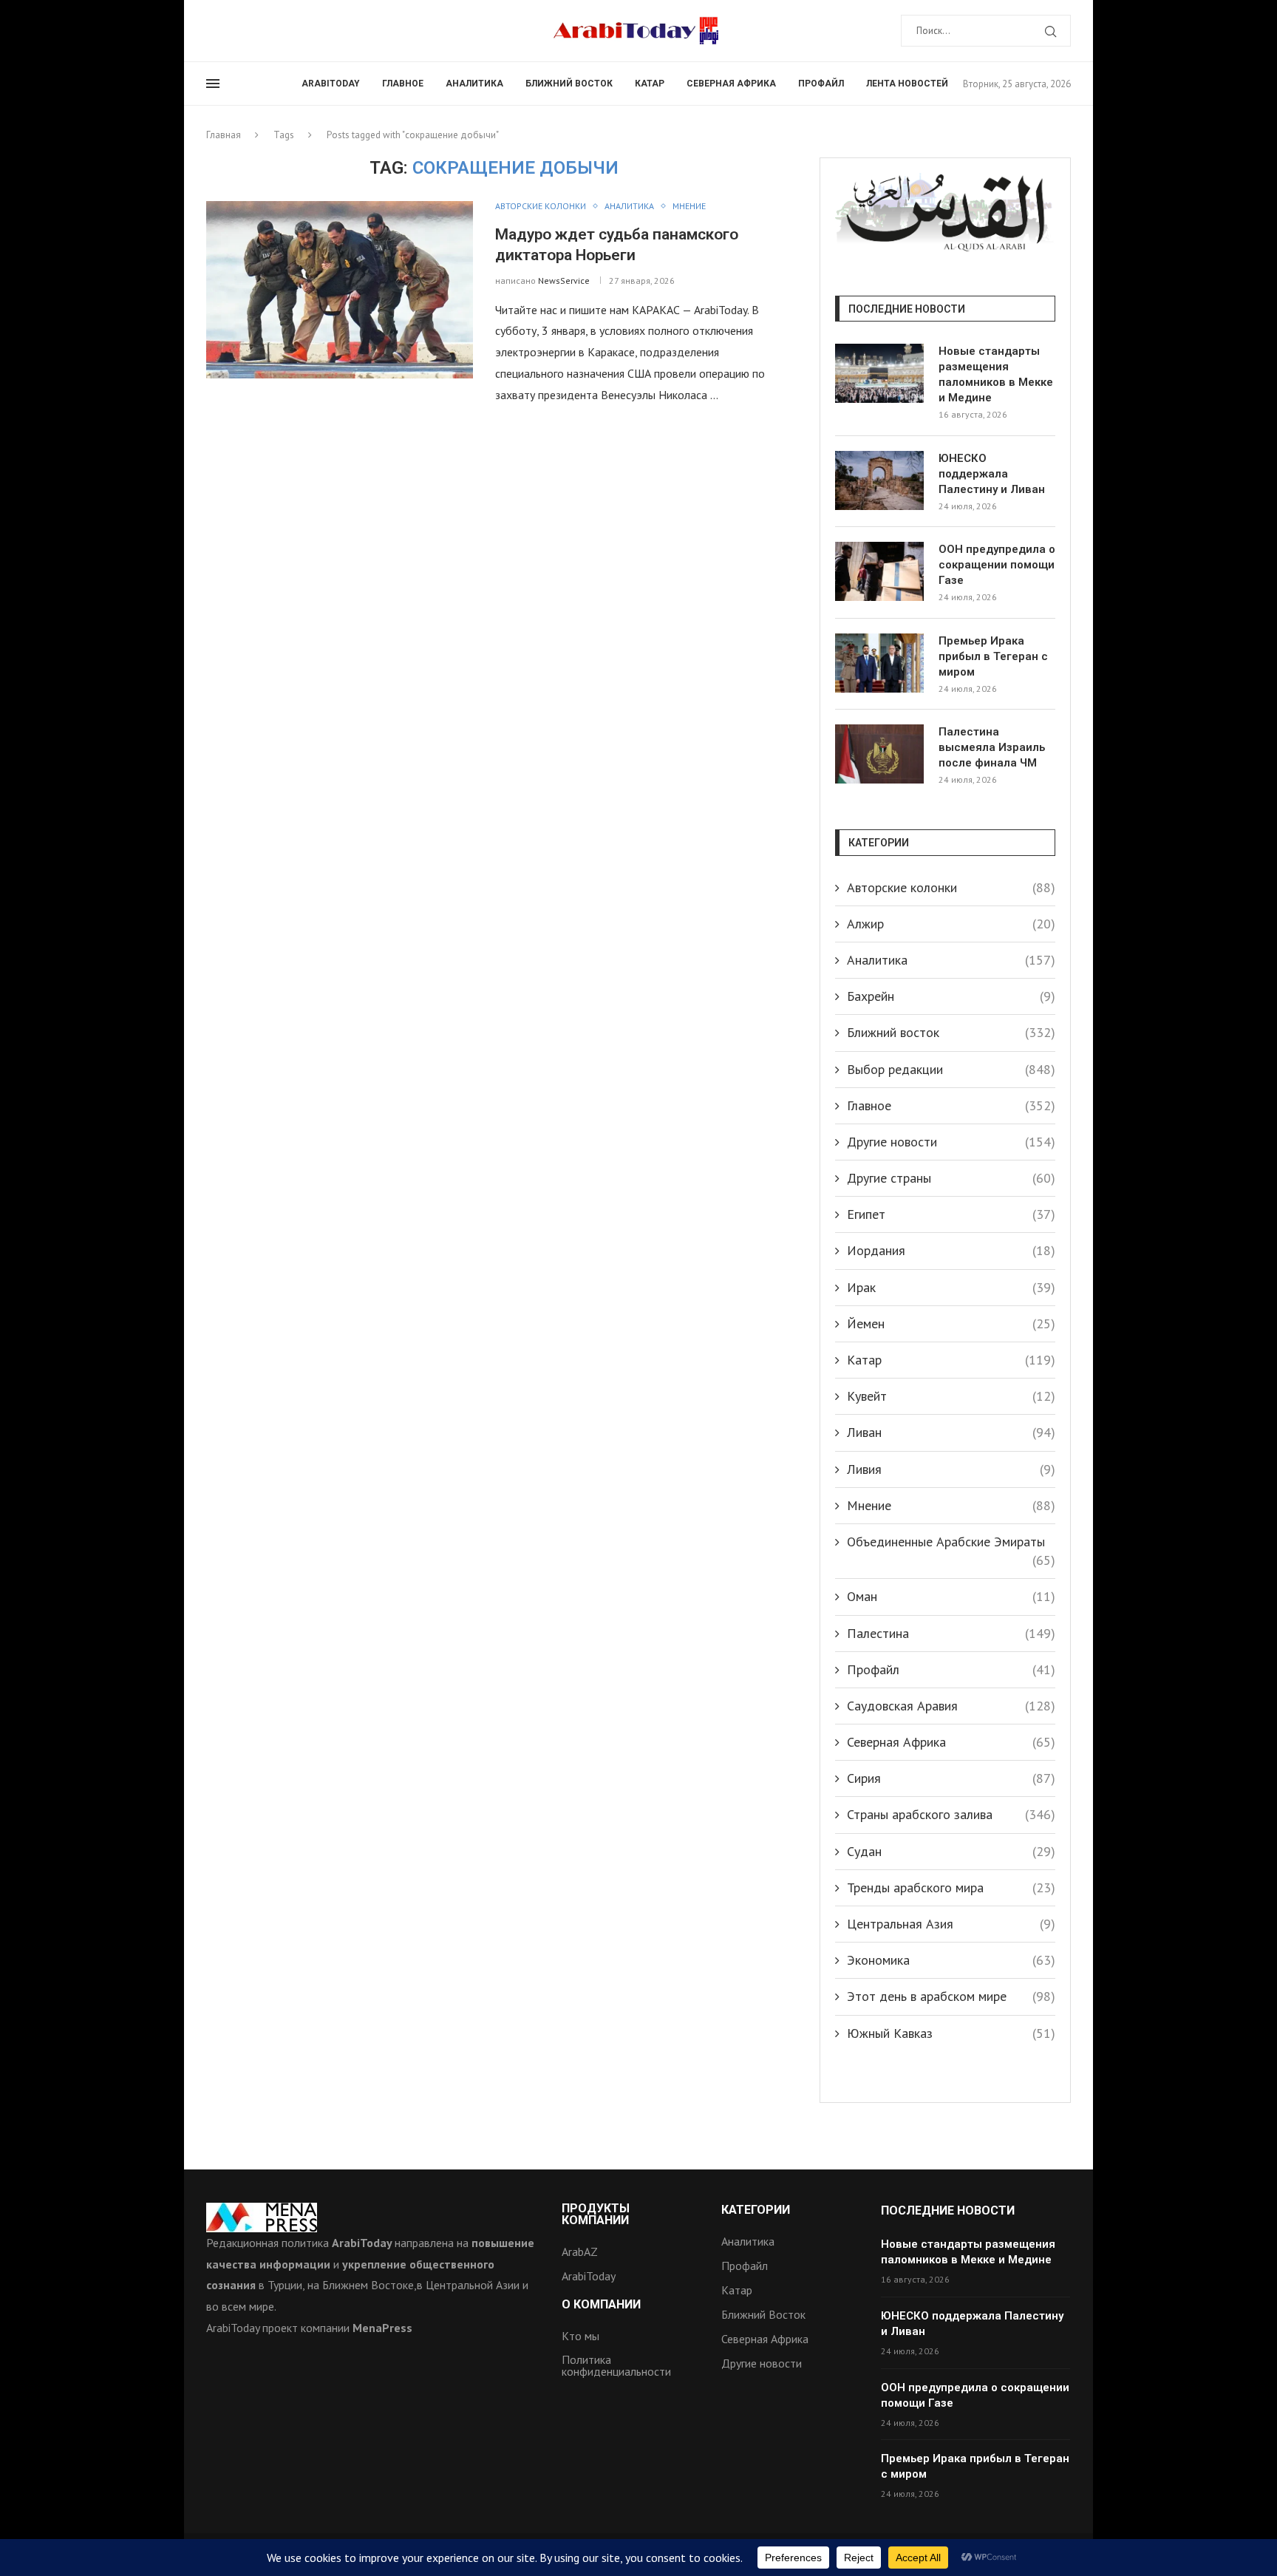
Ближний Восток (763, 2314)
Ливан (951, 1432)
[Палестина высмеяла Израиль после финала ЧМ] (879, 754)
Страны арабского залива (951, 1814)
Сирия (951, 1778)
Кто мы (580, 2336)
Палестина (951, 1633)
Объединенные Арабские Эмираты (951, 1542)
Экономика (951, 1960)
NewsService (564, 281)
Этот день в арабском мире (951, 1996)
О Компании (601, 2305)
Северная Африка (731, 84)
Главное (403, 84)
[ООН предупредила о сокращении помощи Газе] (879, 571)
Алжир (951, 924)
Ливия (951, 1469)
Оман (951, 1596)
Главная (224, 135)
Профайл (821, 84)
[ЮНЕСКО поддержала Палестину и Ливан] (879, 480)
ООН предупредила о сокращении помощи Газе (997, 565)
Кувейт (951, 1396)
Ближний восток (569, 84)
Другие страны (951, 1178)
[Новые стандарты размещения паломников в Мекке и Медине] (879, 373)
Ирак (951, 1287)
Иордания (951, 1250)
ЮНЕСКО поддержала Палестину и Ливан (992, 474)
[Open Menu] (213, 84)
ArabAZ (580, 2252)
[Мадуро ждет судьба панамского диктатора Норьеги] (340, 290)
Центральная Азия (951, 1924)
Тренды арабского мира (951, 1887)
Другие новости (951, 1142)
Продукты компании (596, 2215)
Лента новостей (907, 84)
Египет (951, 1214)
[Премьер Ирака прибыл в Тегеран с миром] (879, 663)
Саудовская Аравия (951, 1706)
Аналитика (474, 84)
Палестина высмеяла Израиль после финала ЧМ (992, 747)
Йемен (951, 1323)
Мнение (951, 1505)
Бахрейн (951, 996)
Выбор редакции (951, 1069)
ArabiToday (331, 84)
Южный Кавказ (951, 2033)
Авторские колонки (951, 887)
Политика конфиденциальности (616, 2365)
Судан (951, 1851)
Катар (650, 84)
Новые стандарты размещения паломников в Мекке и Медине (996, 374)
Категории (756, 2210)
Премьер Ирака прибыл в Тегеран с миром (993, 656)
